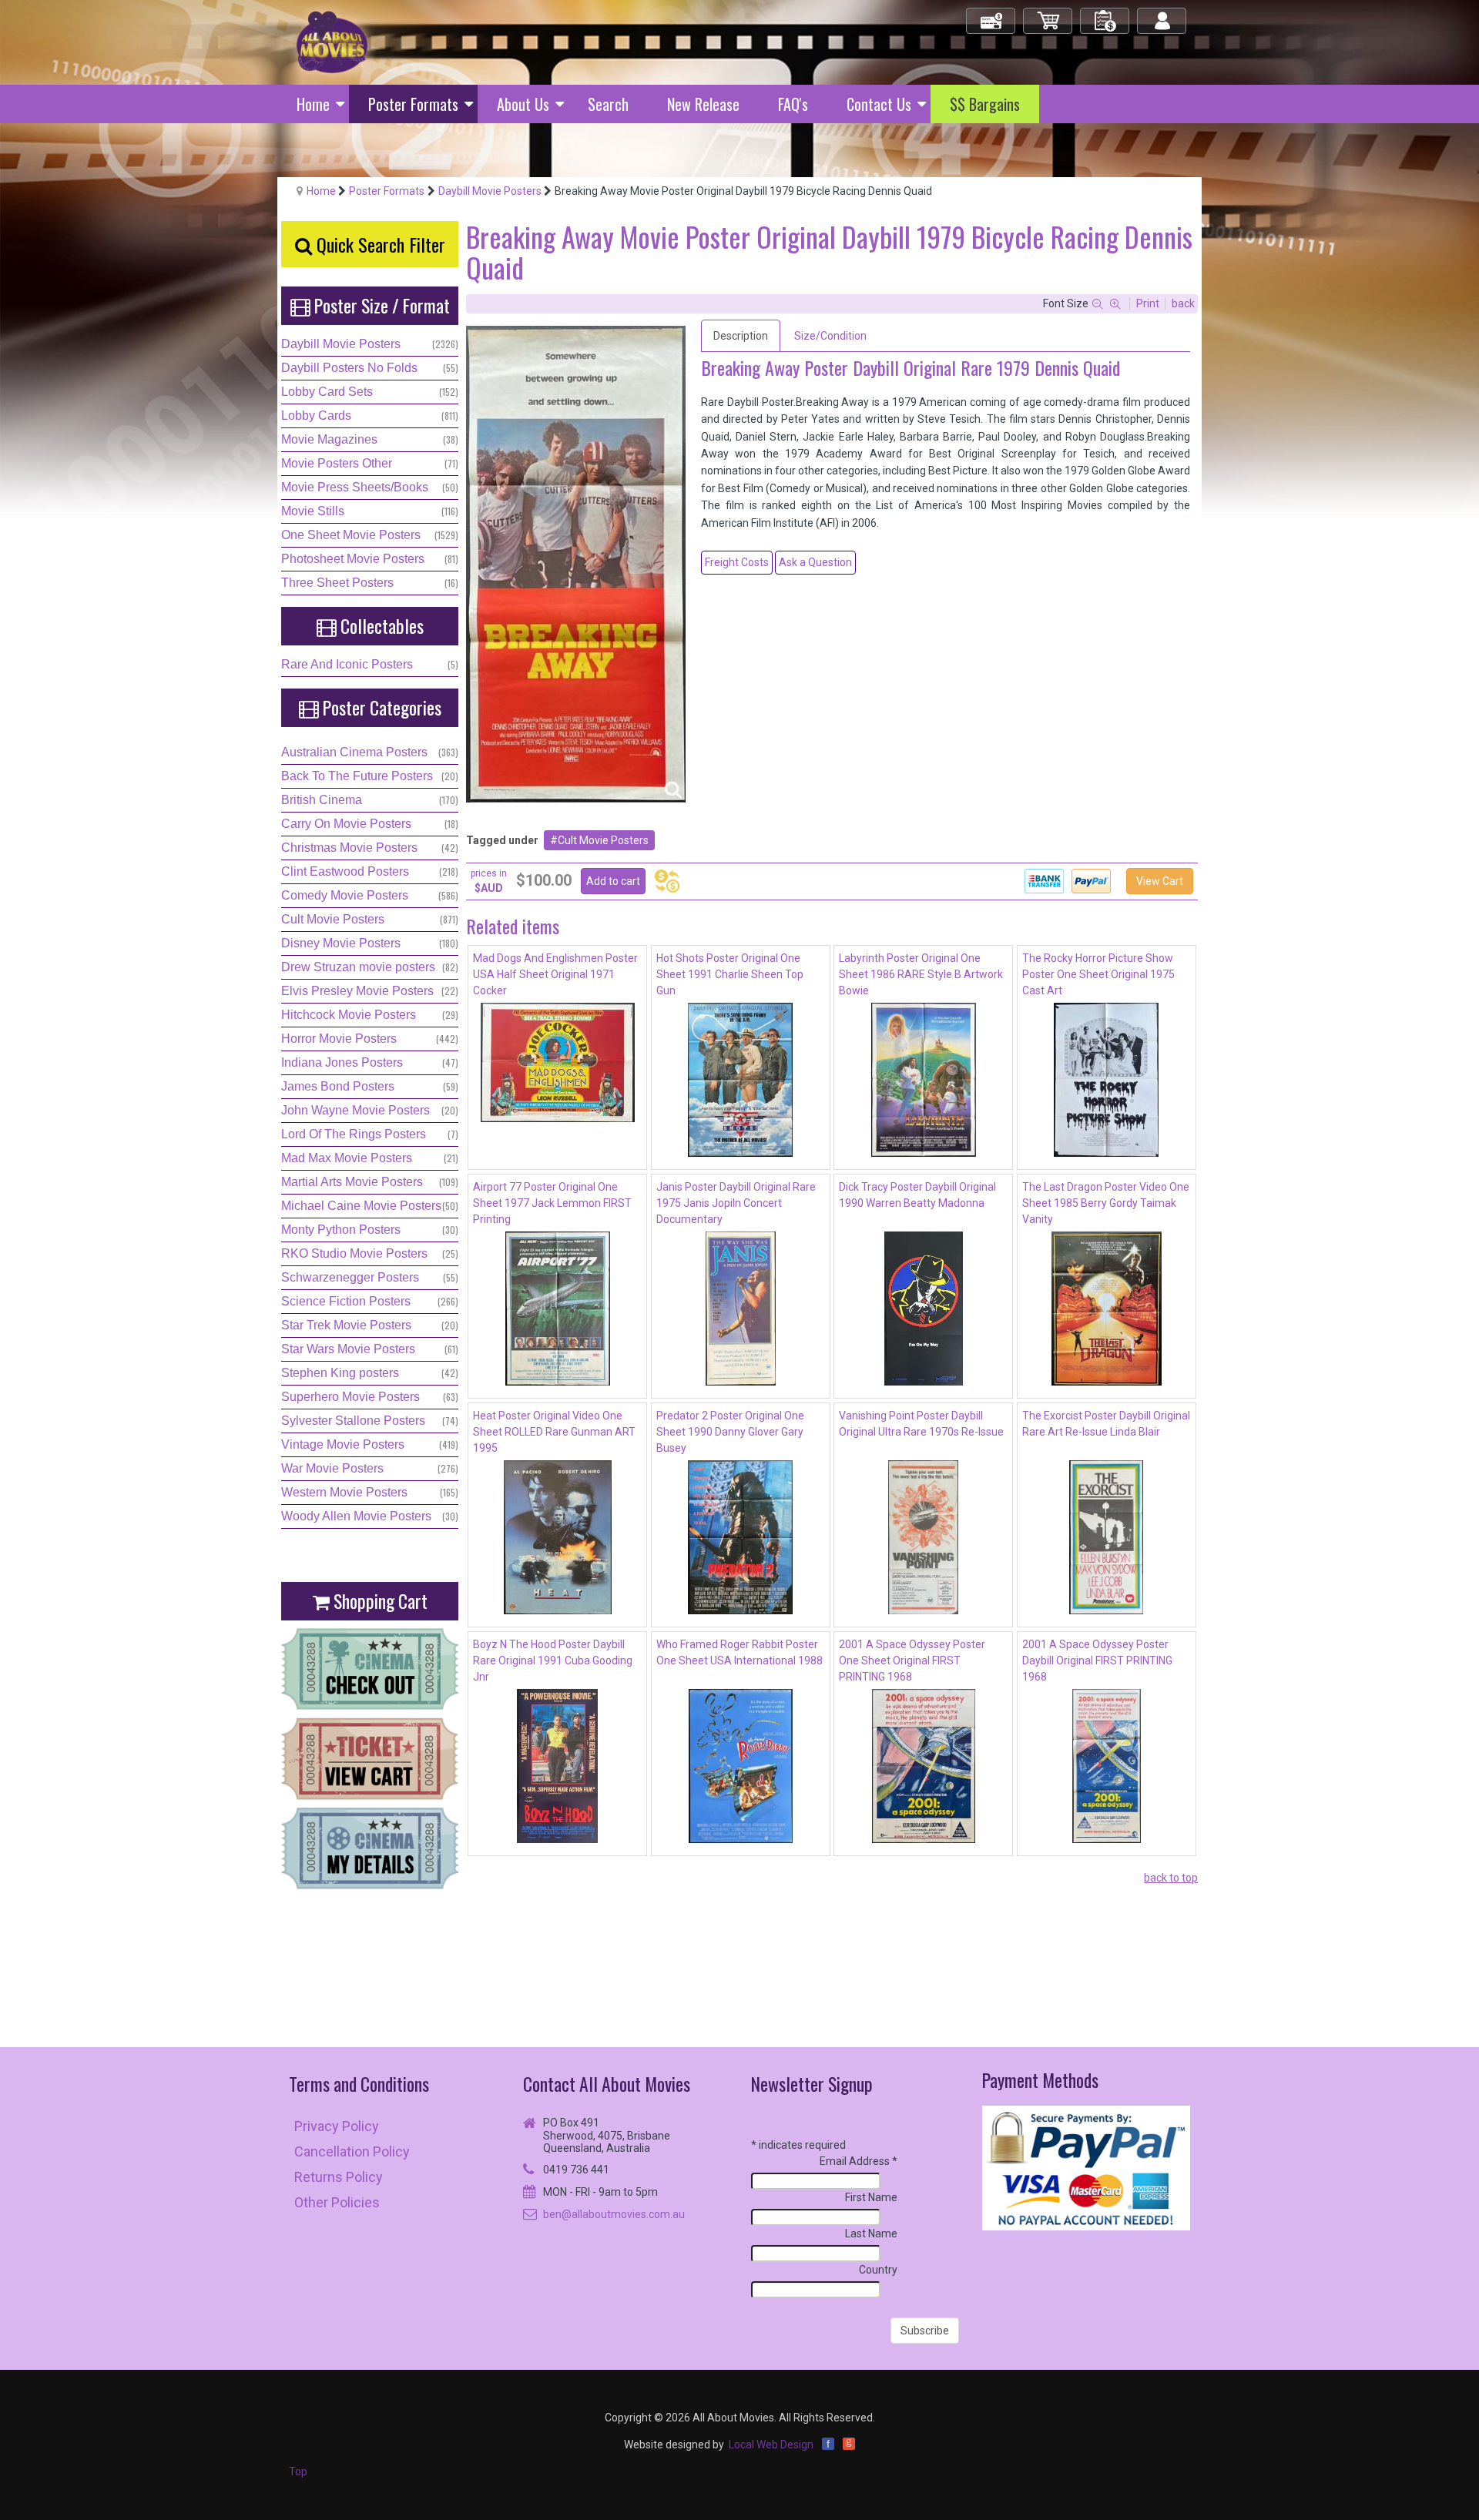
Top (298, 2471)
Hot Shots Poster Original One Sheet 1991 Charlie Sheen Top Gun (730, 974)
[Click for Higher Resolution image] (576, 564)
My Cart (1048, 14)
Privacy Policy (337, 2126)
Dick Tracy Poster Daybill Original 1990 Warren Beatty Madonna (917, 1195)
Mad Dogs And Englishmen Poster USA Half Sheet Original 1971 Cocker (555, 974)
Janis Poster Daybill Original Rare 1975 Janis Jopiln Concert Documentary (736, 1203)
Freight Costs (737, 562)
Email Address (859, 2161)
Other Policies (337, 2202)
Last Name (871, 2233)
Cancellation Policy (352, 2151)
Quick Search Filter (379, 244)
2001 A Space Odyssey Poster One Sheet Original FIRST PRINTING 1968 (912, 1660)
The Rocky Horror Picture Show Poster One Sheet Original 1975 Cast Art (1098, 974)
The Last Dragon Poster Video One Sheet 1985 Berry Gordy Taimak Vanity (1106, 1203)
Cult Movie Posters (603, 840)
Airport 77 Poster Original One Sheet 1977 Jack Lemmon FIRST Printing (552, 1203)
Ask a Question (815, 562)
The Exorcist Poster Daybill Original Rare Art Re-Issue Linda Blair (1106, 1424)
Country (878, 2270)
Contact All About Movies (607, 2084)
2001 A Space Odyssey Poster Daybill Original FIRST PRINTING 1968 (1097, 1660)
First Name (871, 2197)
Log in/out (1163, 14)
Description (741, 336)
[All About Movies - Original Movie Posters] (332, 42)
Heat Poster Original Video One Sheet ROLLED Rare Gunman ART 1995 (554, 1432)
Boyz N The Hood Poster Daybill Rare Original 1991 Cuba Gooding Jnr (553, 1660)
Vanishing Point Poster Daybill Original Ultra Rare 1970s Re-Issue (921, 1424)
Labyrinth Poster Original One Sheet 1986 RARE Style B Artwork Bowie (921, 974)
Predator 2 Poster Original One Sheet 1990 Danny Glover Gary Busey (730, 1432)
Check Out (992, 14)
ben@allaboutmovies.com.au (614, 2214)
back (1183, 303)
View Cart (1160, 881)
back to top (1171, 1878)
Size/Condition (830, 336)
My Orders (1105, 14)
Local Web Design (771, 2445)
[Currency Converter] (667, 881)
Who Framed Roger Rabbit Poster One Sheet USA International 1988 (739, 1652)
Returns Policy (339, 2177)
